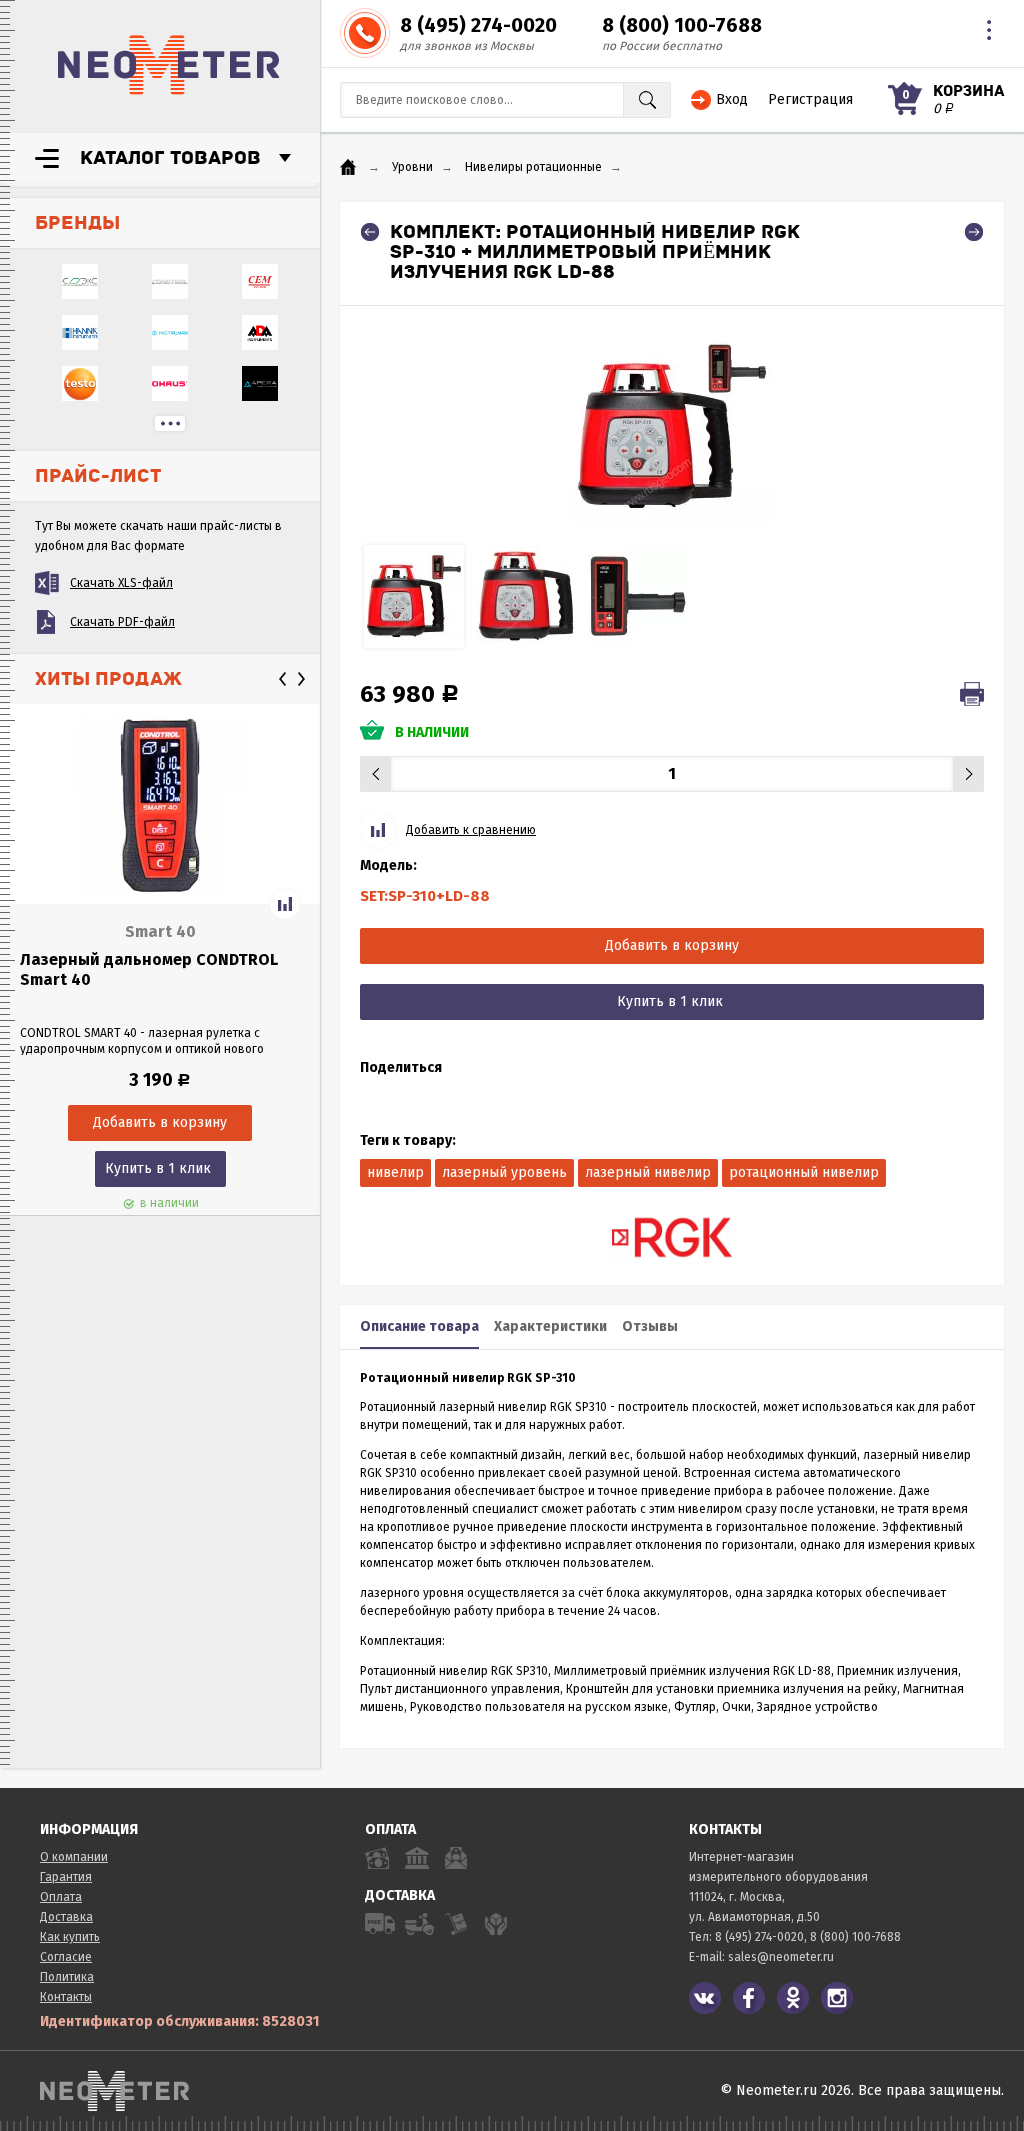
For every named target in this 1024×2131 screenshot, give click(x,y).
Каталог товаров (170, 158)
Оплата (61, 1897)
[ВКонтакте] (705, 1998)
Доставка (66, 1917)
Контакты (66, 1997)
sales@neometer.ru (781, 1957)
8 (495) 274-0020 (478, 25)
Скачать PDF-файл (122, 622)
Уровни (412, 167)
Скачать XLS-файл (121, 583)
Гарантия (66, 1877)
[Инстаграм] (837, 1998)
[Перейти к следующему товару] (974, 232)
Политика (67, 1977)
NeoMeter (169, 65)
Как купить (70, 1937)
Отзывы (650, 1326)
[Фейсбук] (749, 1998)
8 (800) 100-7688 (682, 25)
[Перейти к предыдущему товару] (370, 232)
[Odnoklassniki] (793, 1998)
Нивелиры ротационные (533, 167)
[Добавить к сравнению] (285, 904)
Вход (732, 99)
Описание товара (419, 1326)
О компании (74, 1857)
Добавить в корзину (672, 945)
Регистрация (810, 99)
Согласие (66, 1957)
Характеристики (550, 1326)
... (170, 423)
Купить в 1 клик (158, 1168)
